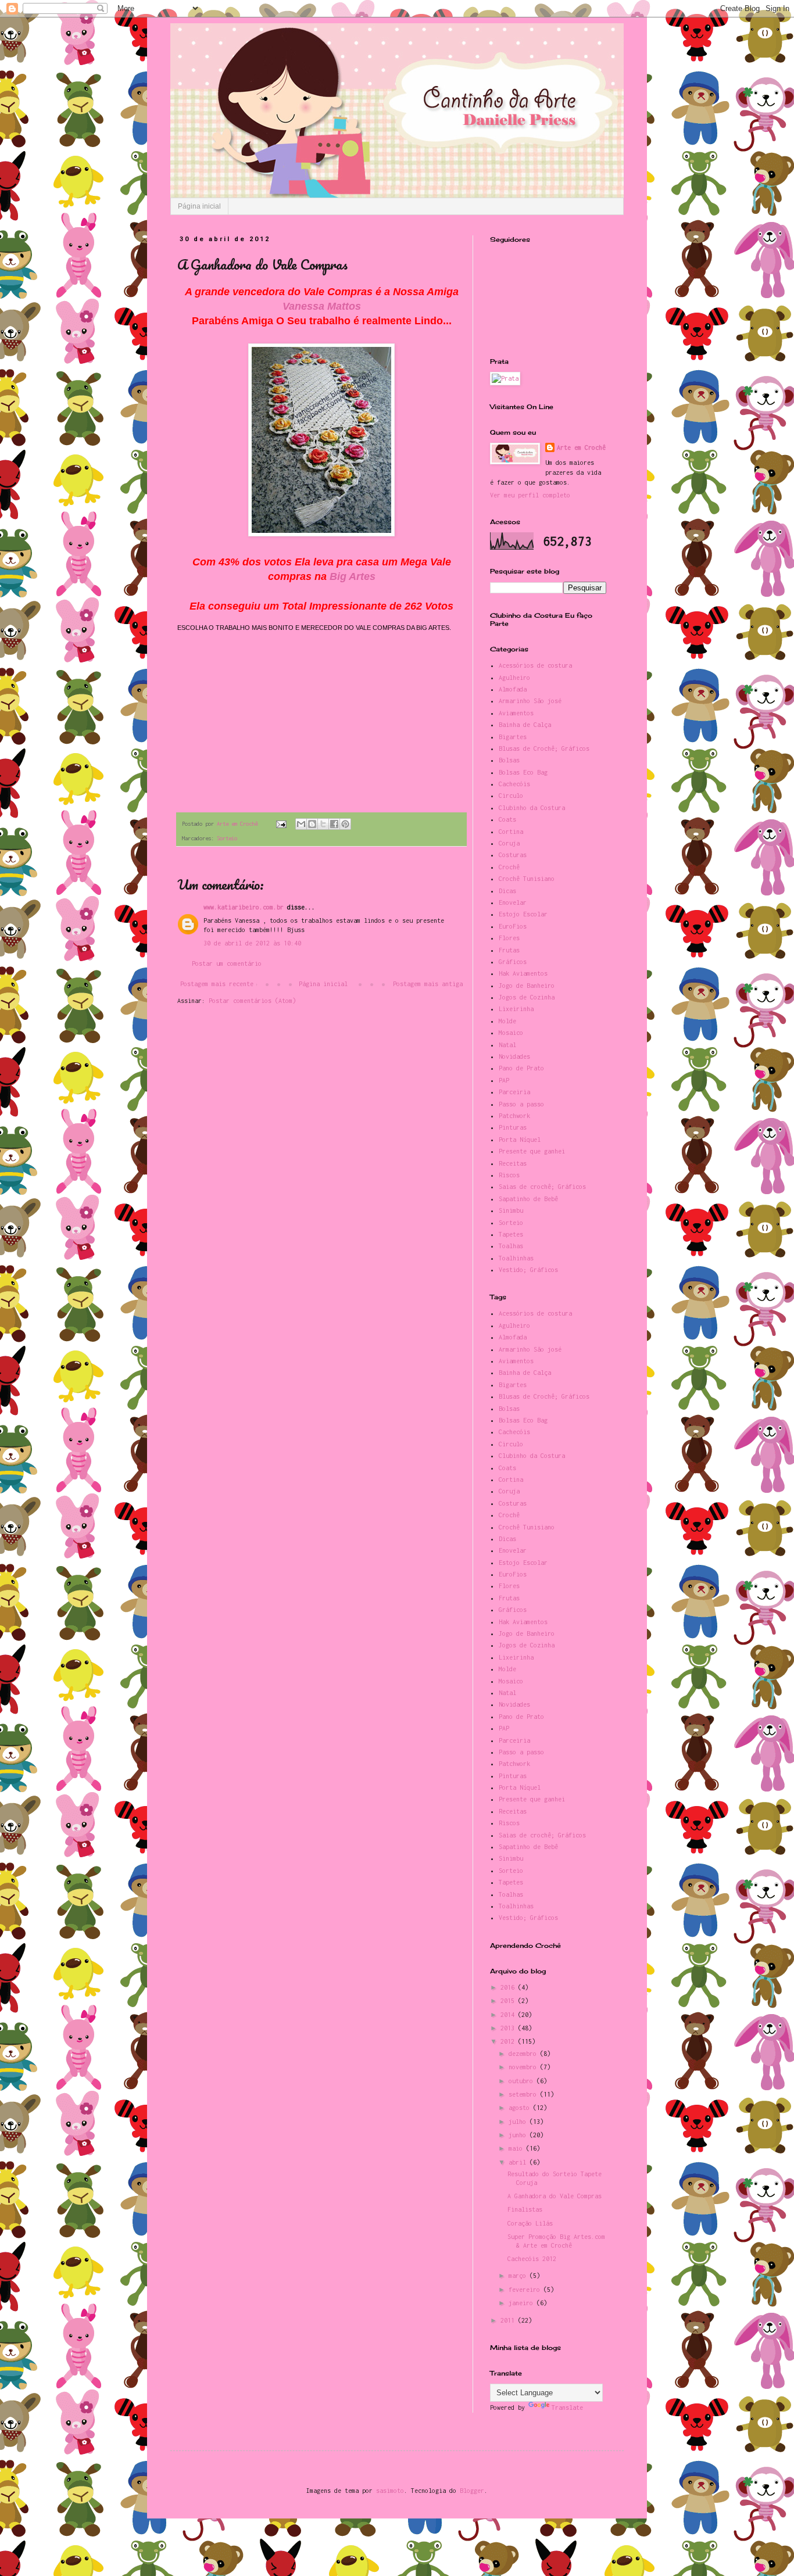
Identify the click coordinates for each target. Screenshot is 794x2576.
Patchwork (514, 1116)
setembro (524, 2094)
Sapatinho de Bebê (528, 1199)
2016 (509, 1987)
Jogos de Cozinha (527, 997)
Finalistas (525, 2209)
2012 (509, 2041)
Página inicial (199, 206)
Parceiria (514, 1092)
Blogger (472, 2491)
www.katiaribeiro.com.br (244, 907)
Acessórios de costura (535, 665)
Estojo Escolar (523, 914)
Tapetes (511, 1234)
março (519, 2276)
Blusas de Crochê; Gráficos (544, 748)
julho (519, 2122)
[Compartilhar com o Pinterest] (345, 824)
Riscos (509, 1175)
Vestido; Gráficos (528, 1270)
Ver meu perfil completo (530, 495)
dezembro (524, 2054)
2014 (509, 2015)
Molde (507, 1021)
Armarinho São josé (530, 701)
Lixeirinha (516, 1009)
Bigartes (513, 737)
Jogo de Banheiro (527, 986)
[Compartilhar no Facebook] (334, 824)
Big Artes (353, 576)
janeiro (523, 2303)
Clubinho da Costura (532, 808)
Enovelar (513, 902)
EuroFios (513, 926)
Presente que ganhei (532, 1151)
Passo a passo (521, 1104)
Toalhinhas (516, 1258)
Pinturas (513, 1127)
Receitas (513, 1163)
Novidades (514, 1056)
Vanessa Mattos (322, 306)
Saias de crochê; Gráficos (542, 1187)
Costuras (513, 855)
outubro (523, 2081)
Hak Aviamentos (523, 973)
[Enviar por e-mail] (301, 824)
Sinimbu (511, 1210)
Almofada (513, 689)
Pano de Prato (521, 1068)
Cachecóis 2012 (532, 2259)
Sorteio (227, 838)
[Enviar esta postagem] (281, 824)
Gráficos (513, 962)
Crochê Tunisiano (527, 879)
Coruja (509, 843)
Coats (507, 819)
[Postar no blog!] (312, 824)
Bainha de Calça (525, 725)
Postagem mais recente (217, 984)
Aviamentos (516, 713)
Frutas (509, 950)
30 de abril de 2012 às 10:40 (252, 943)
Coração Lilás (530, 2223)
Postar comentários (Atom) (252, 1001)
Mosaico (511, 1033)
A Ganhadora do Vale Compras (555, 2196)
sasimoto (390, 2491)
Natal (507, 1045)
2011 (509, 2320)
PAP (504, 1080)
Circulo (511, 796)
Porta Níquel (520, 1140)
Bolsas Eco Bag (523, 772)
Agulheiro (514, 678)
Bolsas (509, 760)
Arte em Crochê (581, 447)
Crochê (509, 867)
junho (519, 2135)
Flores (509, 938)
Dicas (507, 891)
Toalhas (511, 1246)
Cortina (511, 832)
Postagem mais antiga (428, 984)
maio (517, 2148)
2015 (509, 2001)
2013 (509, 2028)
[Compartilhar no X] (323, 824)
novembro (524, 2067)
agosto (521, 2108)
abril (519, 2162)
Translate (567, 2407)
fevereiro (526, 2290)
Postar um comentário (227, 963)
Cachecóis (514, 784)
